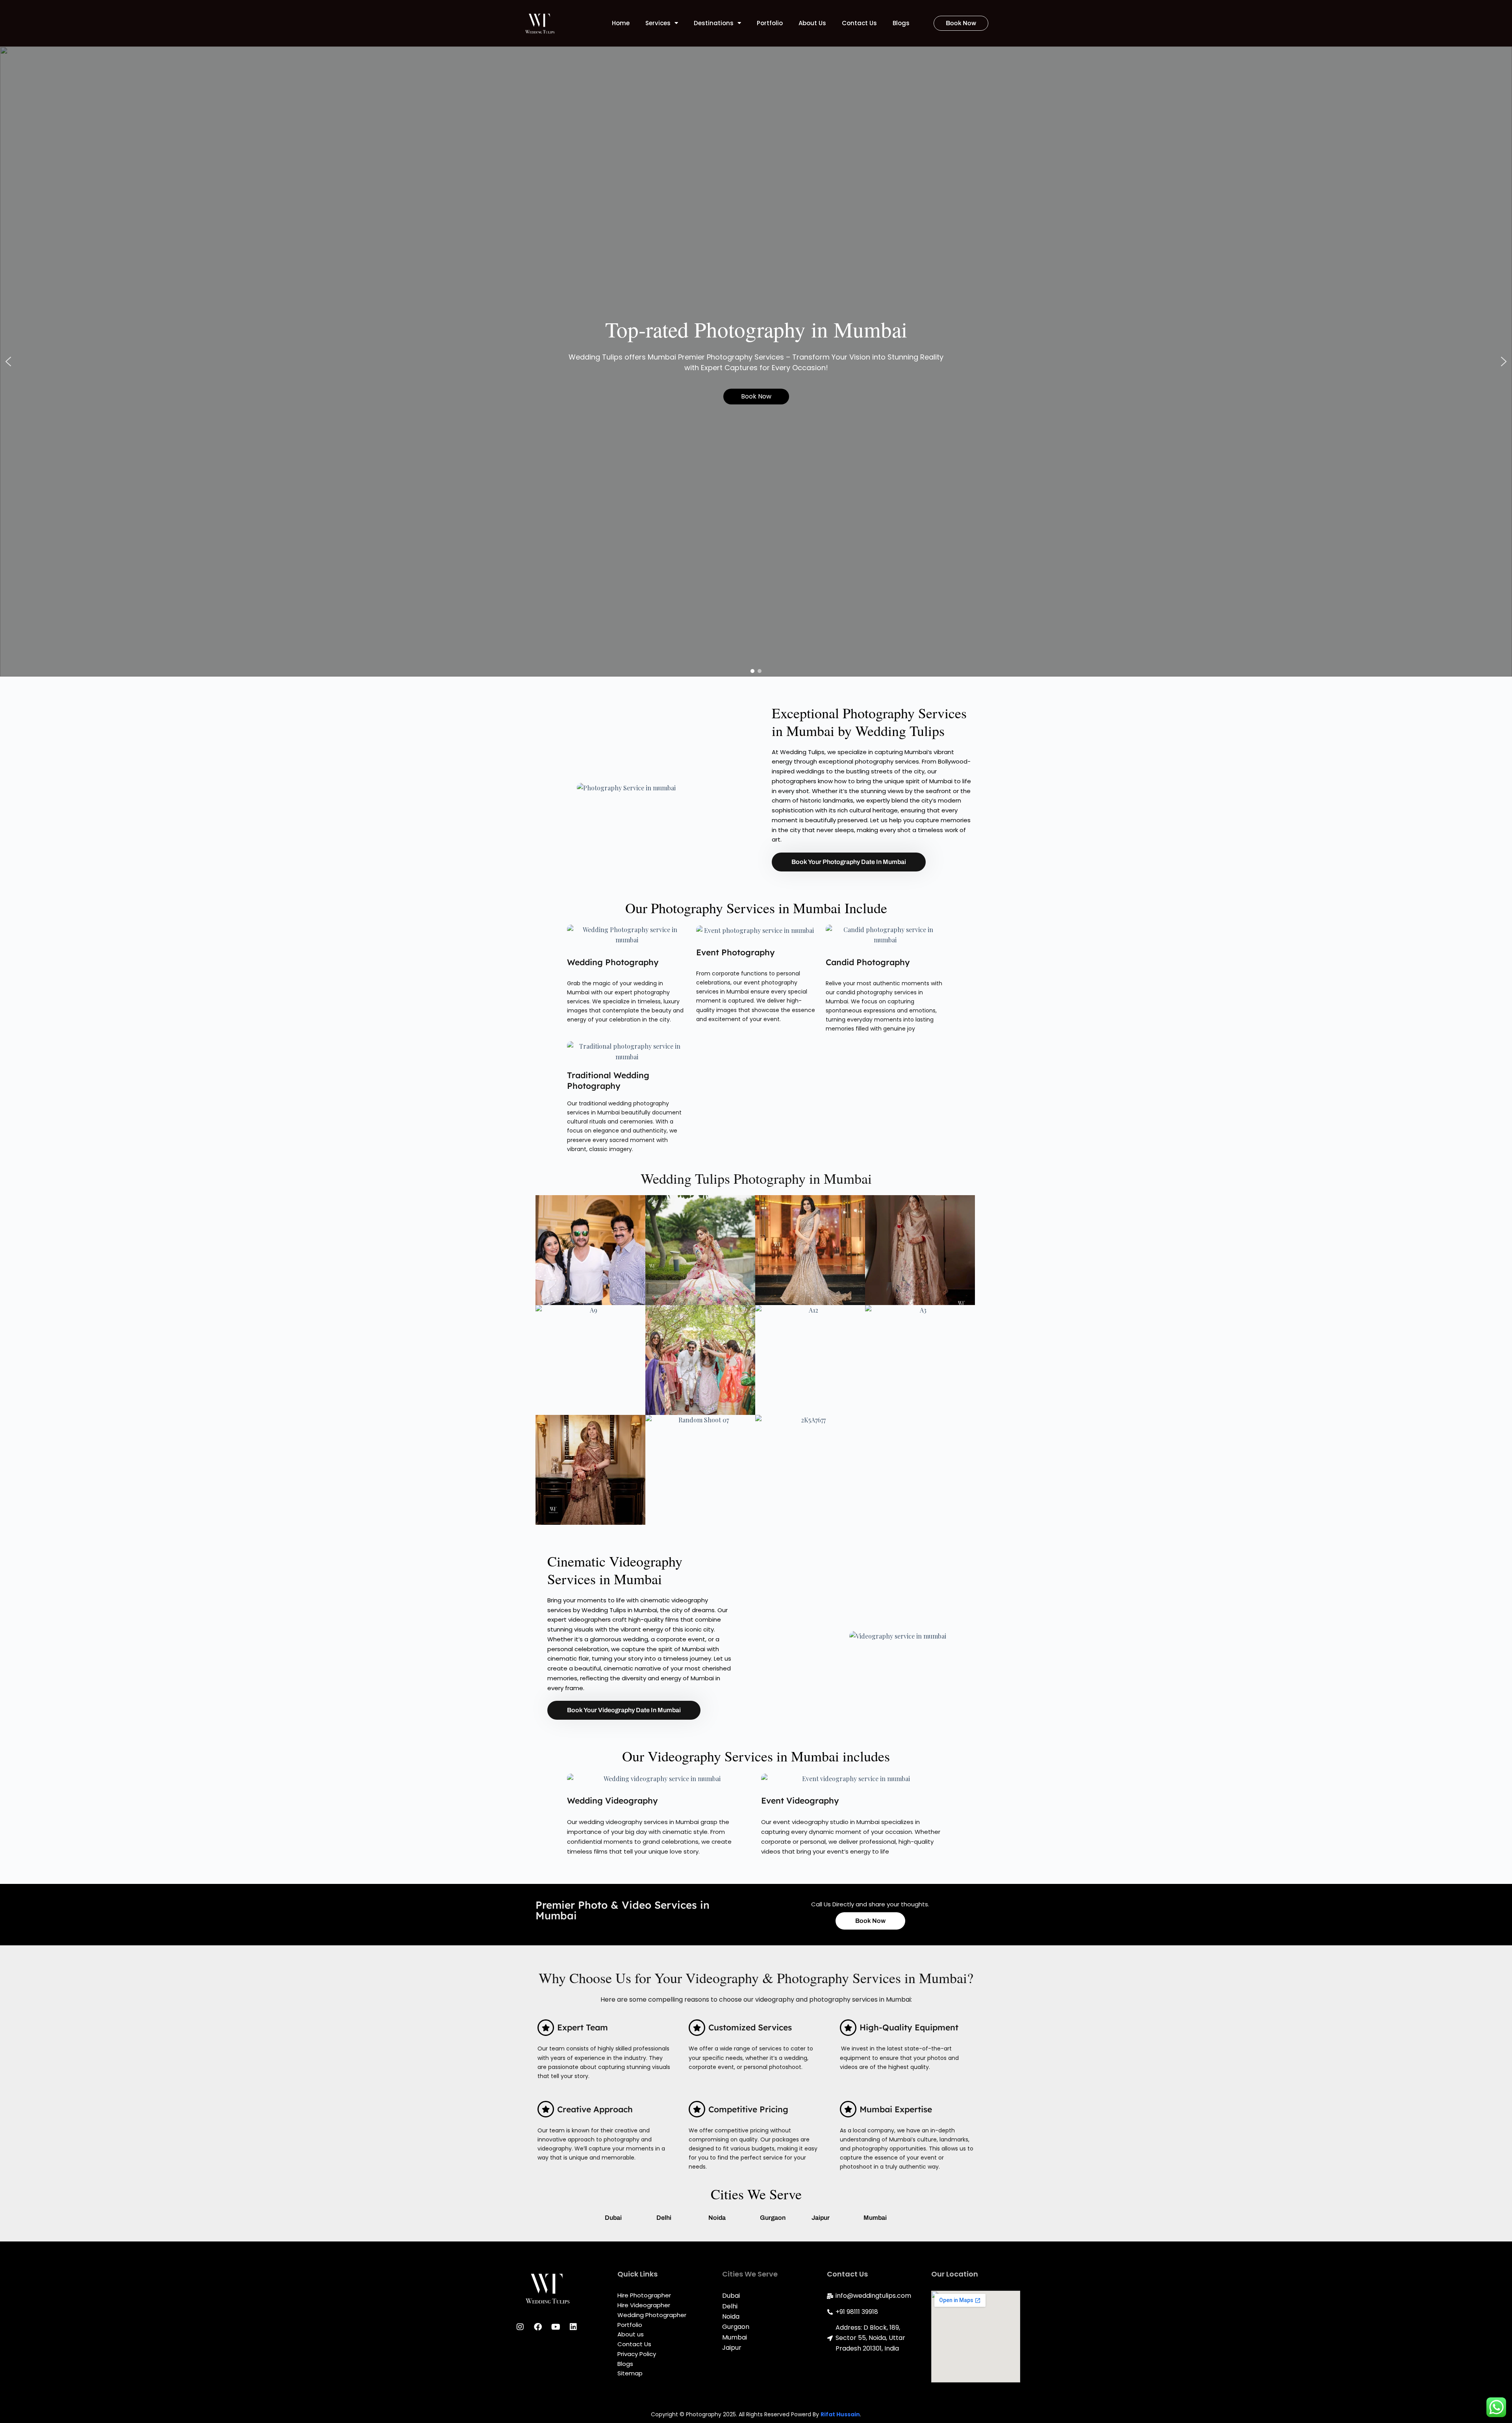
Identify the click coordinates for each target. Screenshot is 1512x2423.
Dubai (613, 2218)
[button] (8, 362)
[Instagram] (520, 2327)
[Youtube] (556, 2327)
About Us (812, 23)
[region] (756, 362)
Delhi (664, 2218)
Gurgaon (773, 2218)
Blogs (901, 23)
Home (621, 23)
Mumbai (875, 2218)
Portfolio (770, 23)
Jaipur (821, 2218)
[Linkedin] (573, 2327)
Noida (717, 2218)
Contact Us (859, 23)
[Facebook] (538, 2327)
